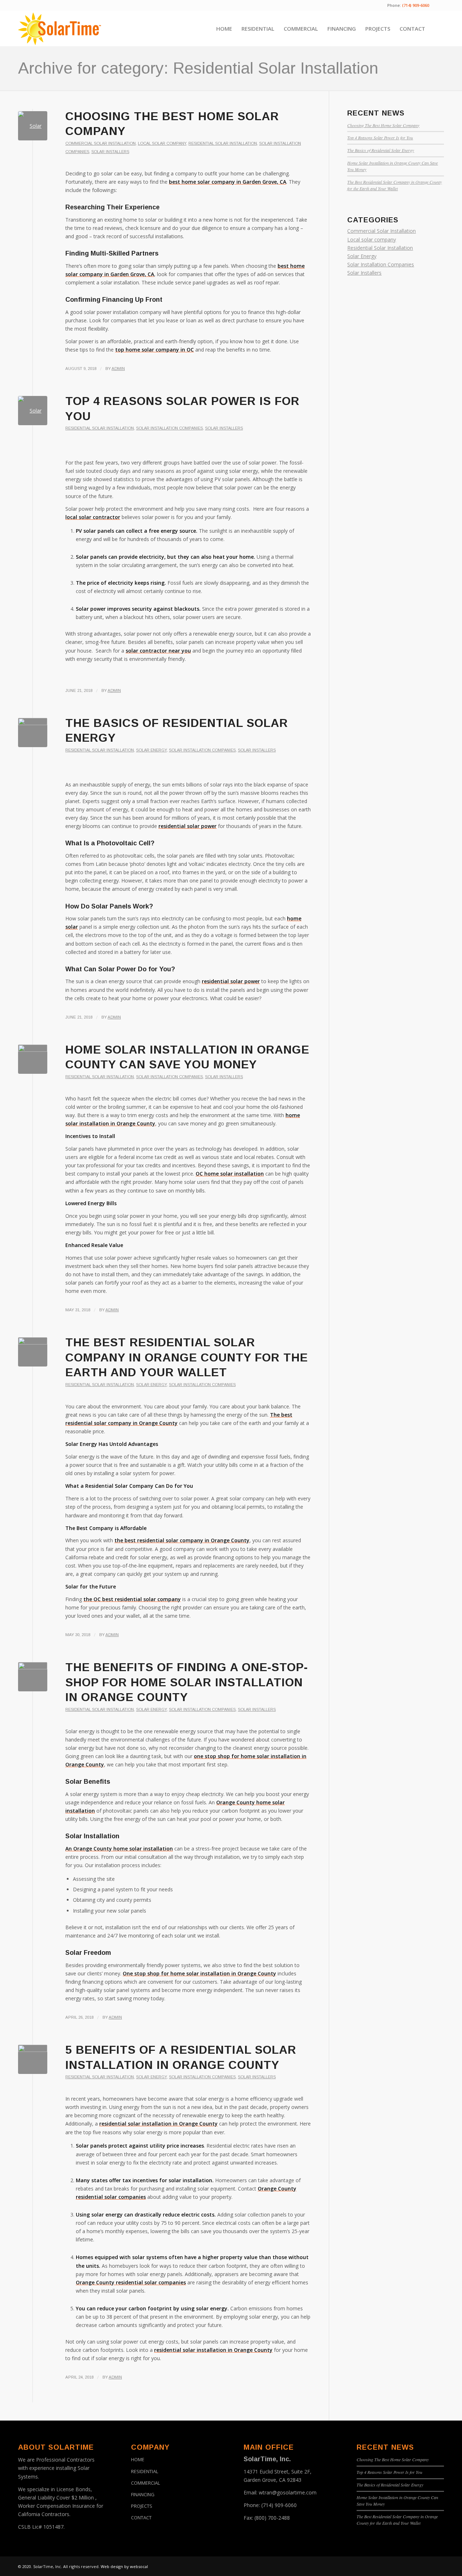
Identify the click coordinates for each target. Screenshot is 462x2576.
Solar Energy (151, 750)
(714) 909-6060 (279, 2505)
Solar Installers (110, 152)
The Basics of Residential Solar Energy (381, 150)
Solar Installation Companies (169, 428)
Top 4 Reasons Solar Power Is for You (380, 138)
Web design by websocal (124, 2566)
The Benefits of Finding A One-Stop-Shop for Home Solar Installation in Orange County (187, 1682)
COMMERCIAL (145, 2483)
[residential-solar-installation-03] (33, 1352)
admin (118, 369)
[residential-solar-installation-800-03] (33, 733)
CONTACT (141, 2518)
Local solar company (162, 143)
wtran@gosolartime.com (288, 2492)
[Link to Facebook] (439, 5)
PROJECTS (142, 2506)
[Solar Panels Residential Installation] (33, 411)
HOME (138, 2459)
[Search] (437, 29)
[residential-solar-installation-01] (33, 2059)
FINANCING (143, 2494)
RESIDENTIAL (145, 2471)
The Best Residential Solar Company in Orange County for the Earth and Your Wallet (187, 1357)
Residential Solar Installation (223, 143)
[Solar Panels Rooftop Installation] (33, 126)
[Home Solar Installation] (33, 1059)
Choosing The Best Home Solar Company (383, 125)
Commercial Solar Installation (101, 143)
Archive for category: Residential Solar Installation (198, 68)
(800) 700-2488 (272, 2518)
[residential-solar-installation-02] (33, 1677)
